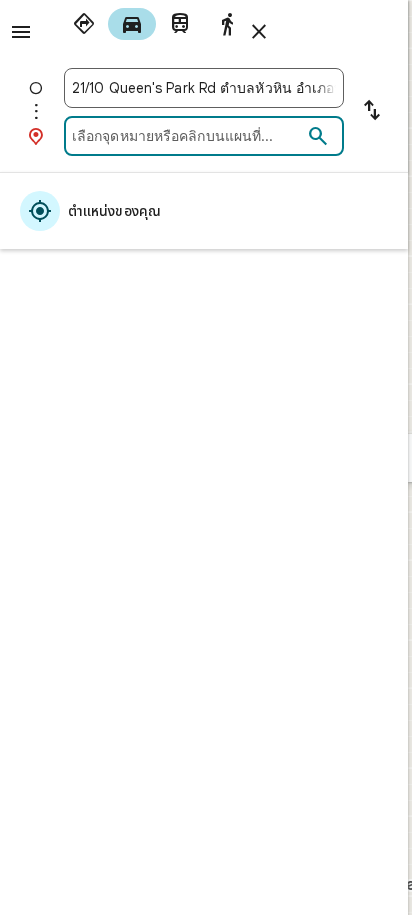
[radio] (84, 24)
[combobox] (204, 88)
